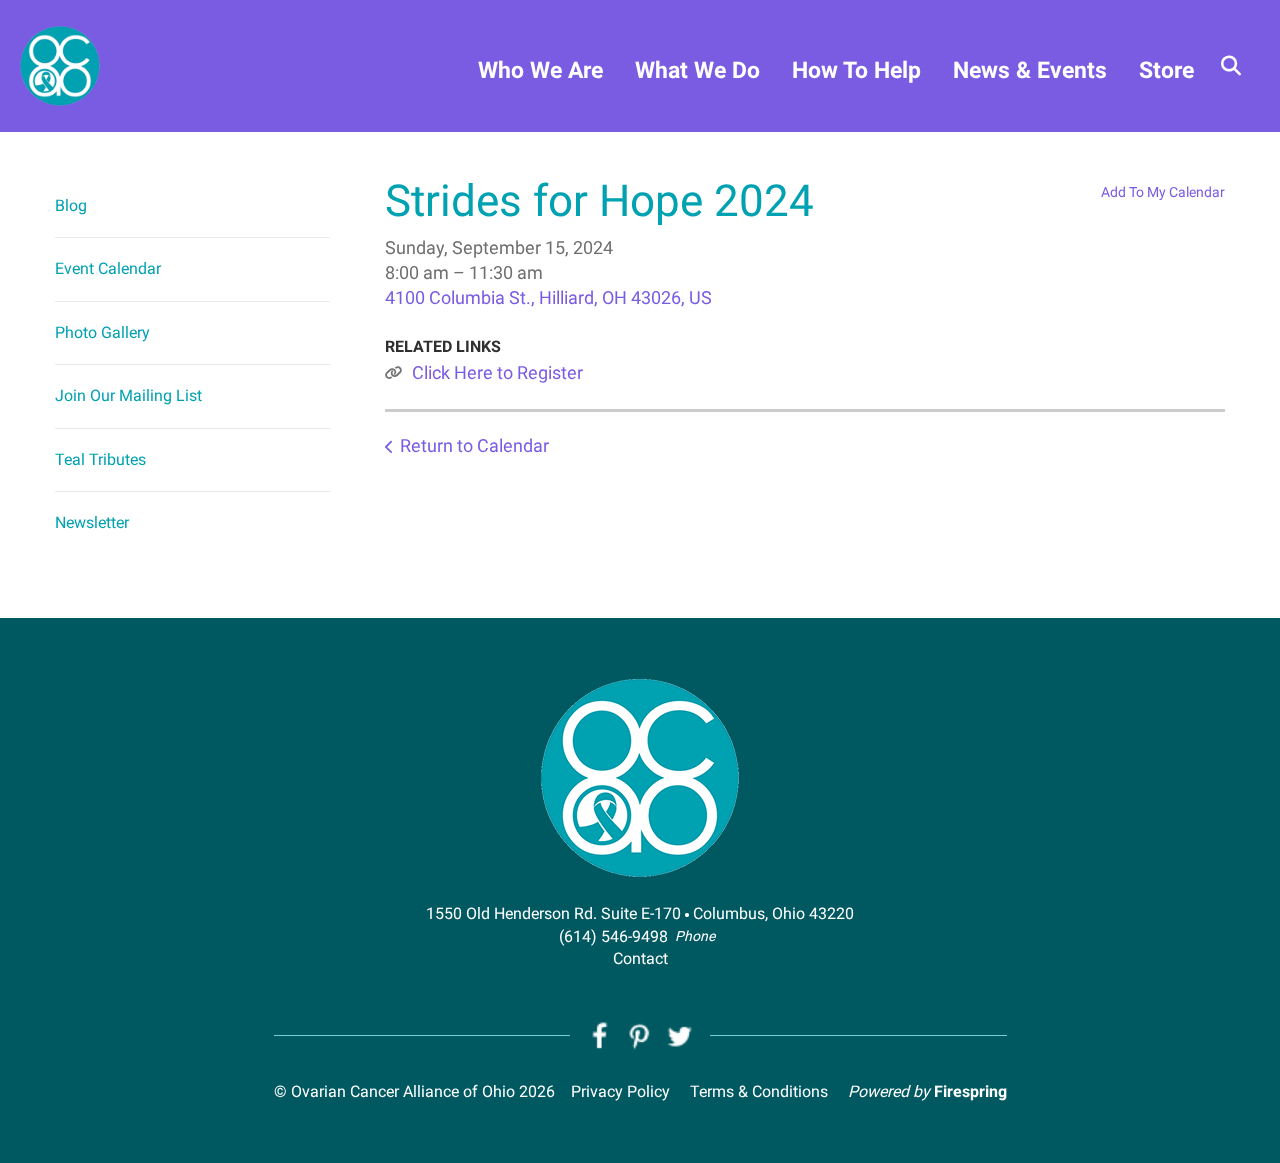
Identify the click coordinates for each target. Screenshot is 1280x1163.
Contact (640, 958)
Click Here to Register (497, 372)
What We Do (697, 70)
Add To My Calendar (1163, 192)
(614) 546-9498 (613, 936)
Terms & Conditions (759, 1091)
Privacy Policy (620, 1091)
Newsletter (92, 522)
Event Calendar (108, 268)
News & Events (1030, 70)
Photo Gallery (102, 332)
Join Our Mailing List (128, 395)
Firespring (970, 1091)
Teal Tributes (100, 459)
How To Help (856, 70)
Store (1166, 70)
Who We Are (540, 70)
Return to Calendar (474, 445)
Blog (71, 205)
